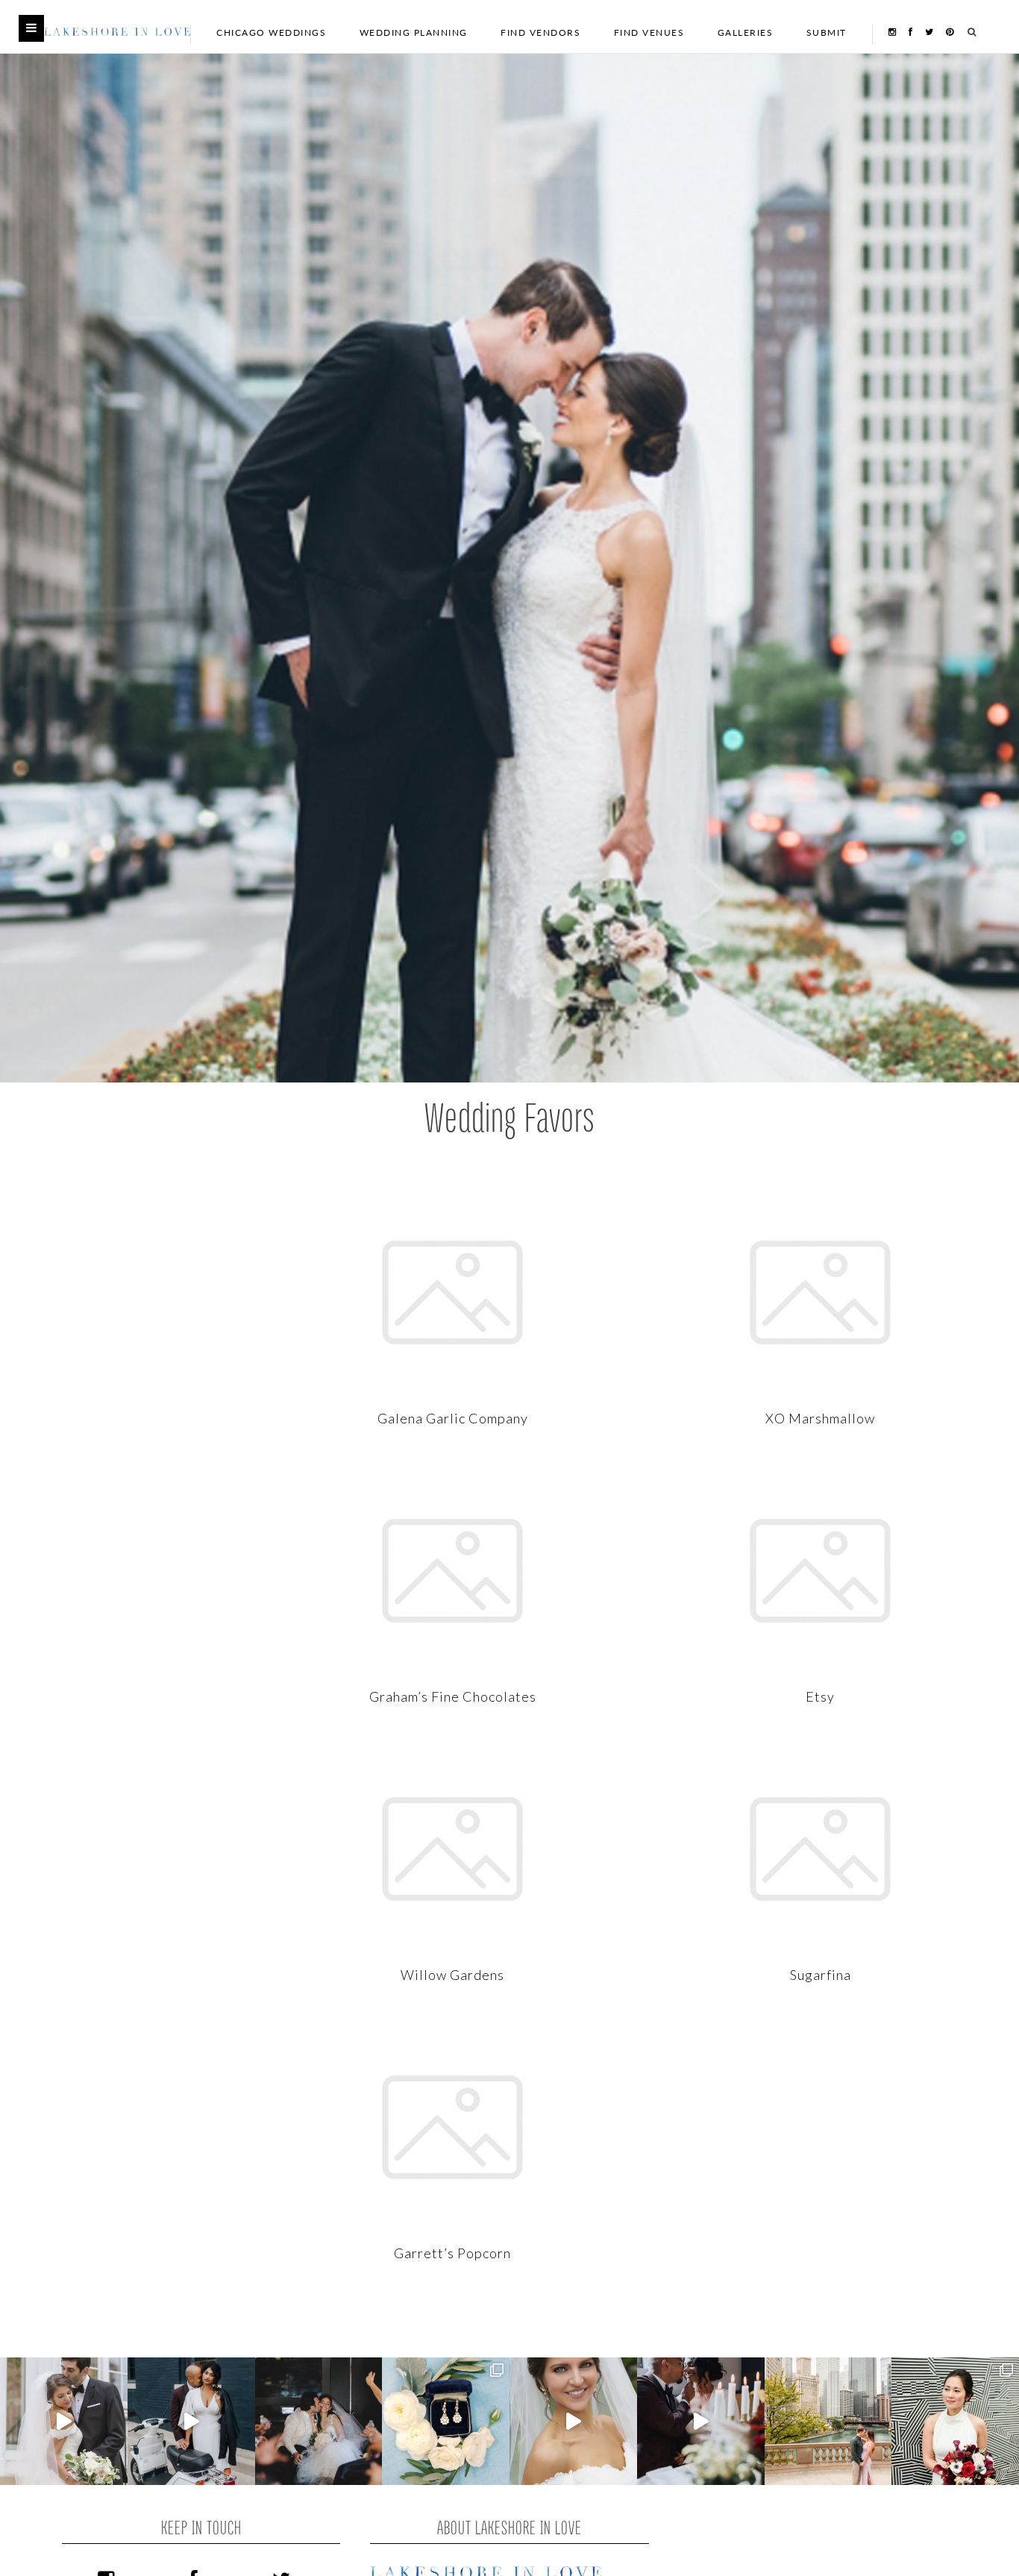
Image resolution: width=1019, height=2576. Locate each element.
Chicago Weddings (271, 32)
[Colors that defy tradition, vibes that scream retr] (701, 2421)
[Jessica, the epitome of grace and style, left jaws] (573, 2421)
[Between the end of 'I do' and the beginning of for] (319, 2421)
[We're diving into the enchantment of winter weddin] (955, 2421)
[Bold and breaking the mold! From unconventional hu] (191, 2421)
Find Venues (649, 32)
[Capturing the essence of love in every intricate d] (446, 2421)
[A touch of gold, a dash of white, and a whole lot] (64, 2421)
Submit (827, 32)
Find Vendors (540, 32)
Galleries (746, 32)
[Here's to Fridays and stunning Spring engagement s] (828, 2421)
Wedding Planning (414, 32)
